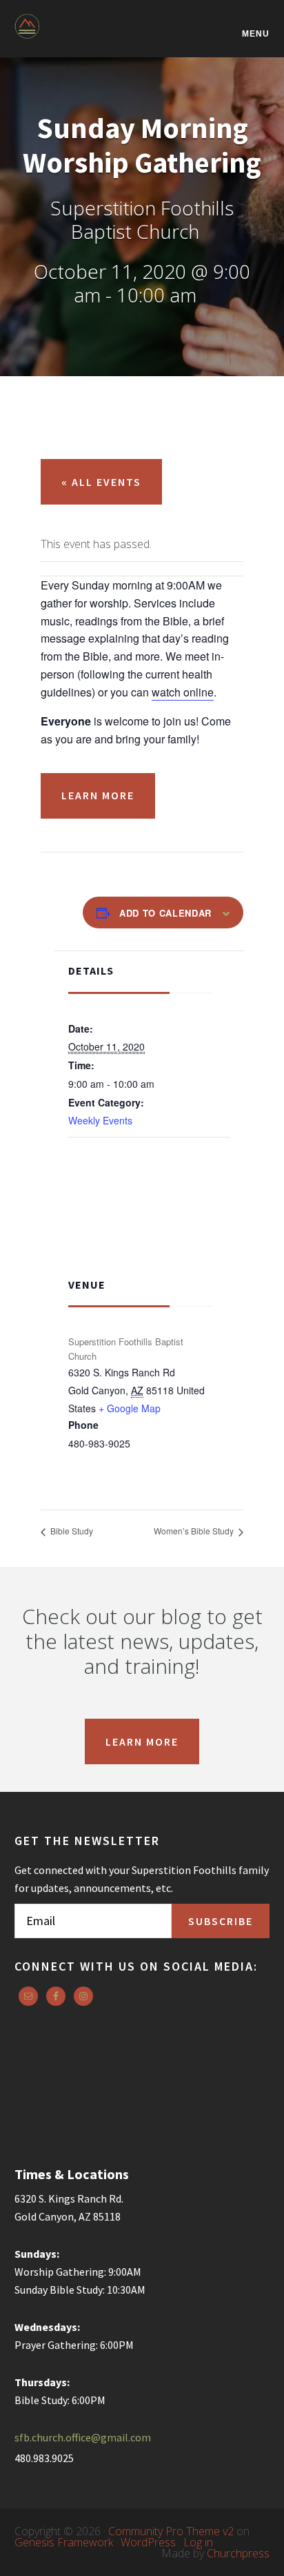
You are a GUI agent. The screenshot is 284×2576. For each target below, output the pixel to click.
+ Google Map (130, 1408)
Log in (198, 2542)
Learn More (98, 795)
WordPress (148, 2542)
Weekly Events (100, 1120)
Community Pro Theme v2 (171, 2531)
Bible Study (71, 1531)
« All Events (101, 482)
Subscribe (221, 1921)
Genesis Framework (64, 2542)
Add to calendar (165, 913)
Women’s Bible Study (195, 1531)
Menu (256, 33)
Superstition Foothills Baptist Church (83, 36)
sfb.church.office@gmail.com (83, 2437)
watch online (183, 692)
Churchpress (238, 2553)
